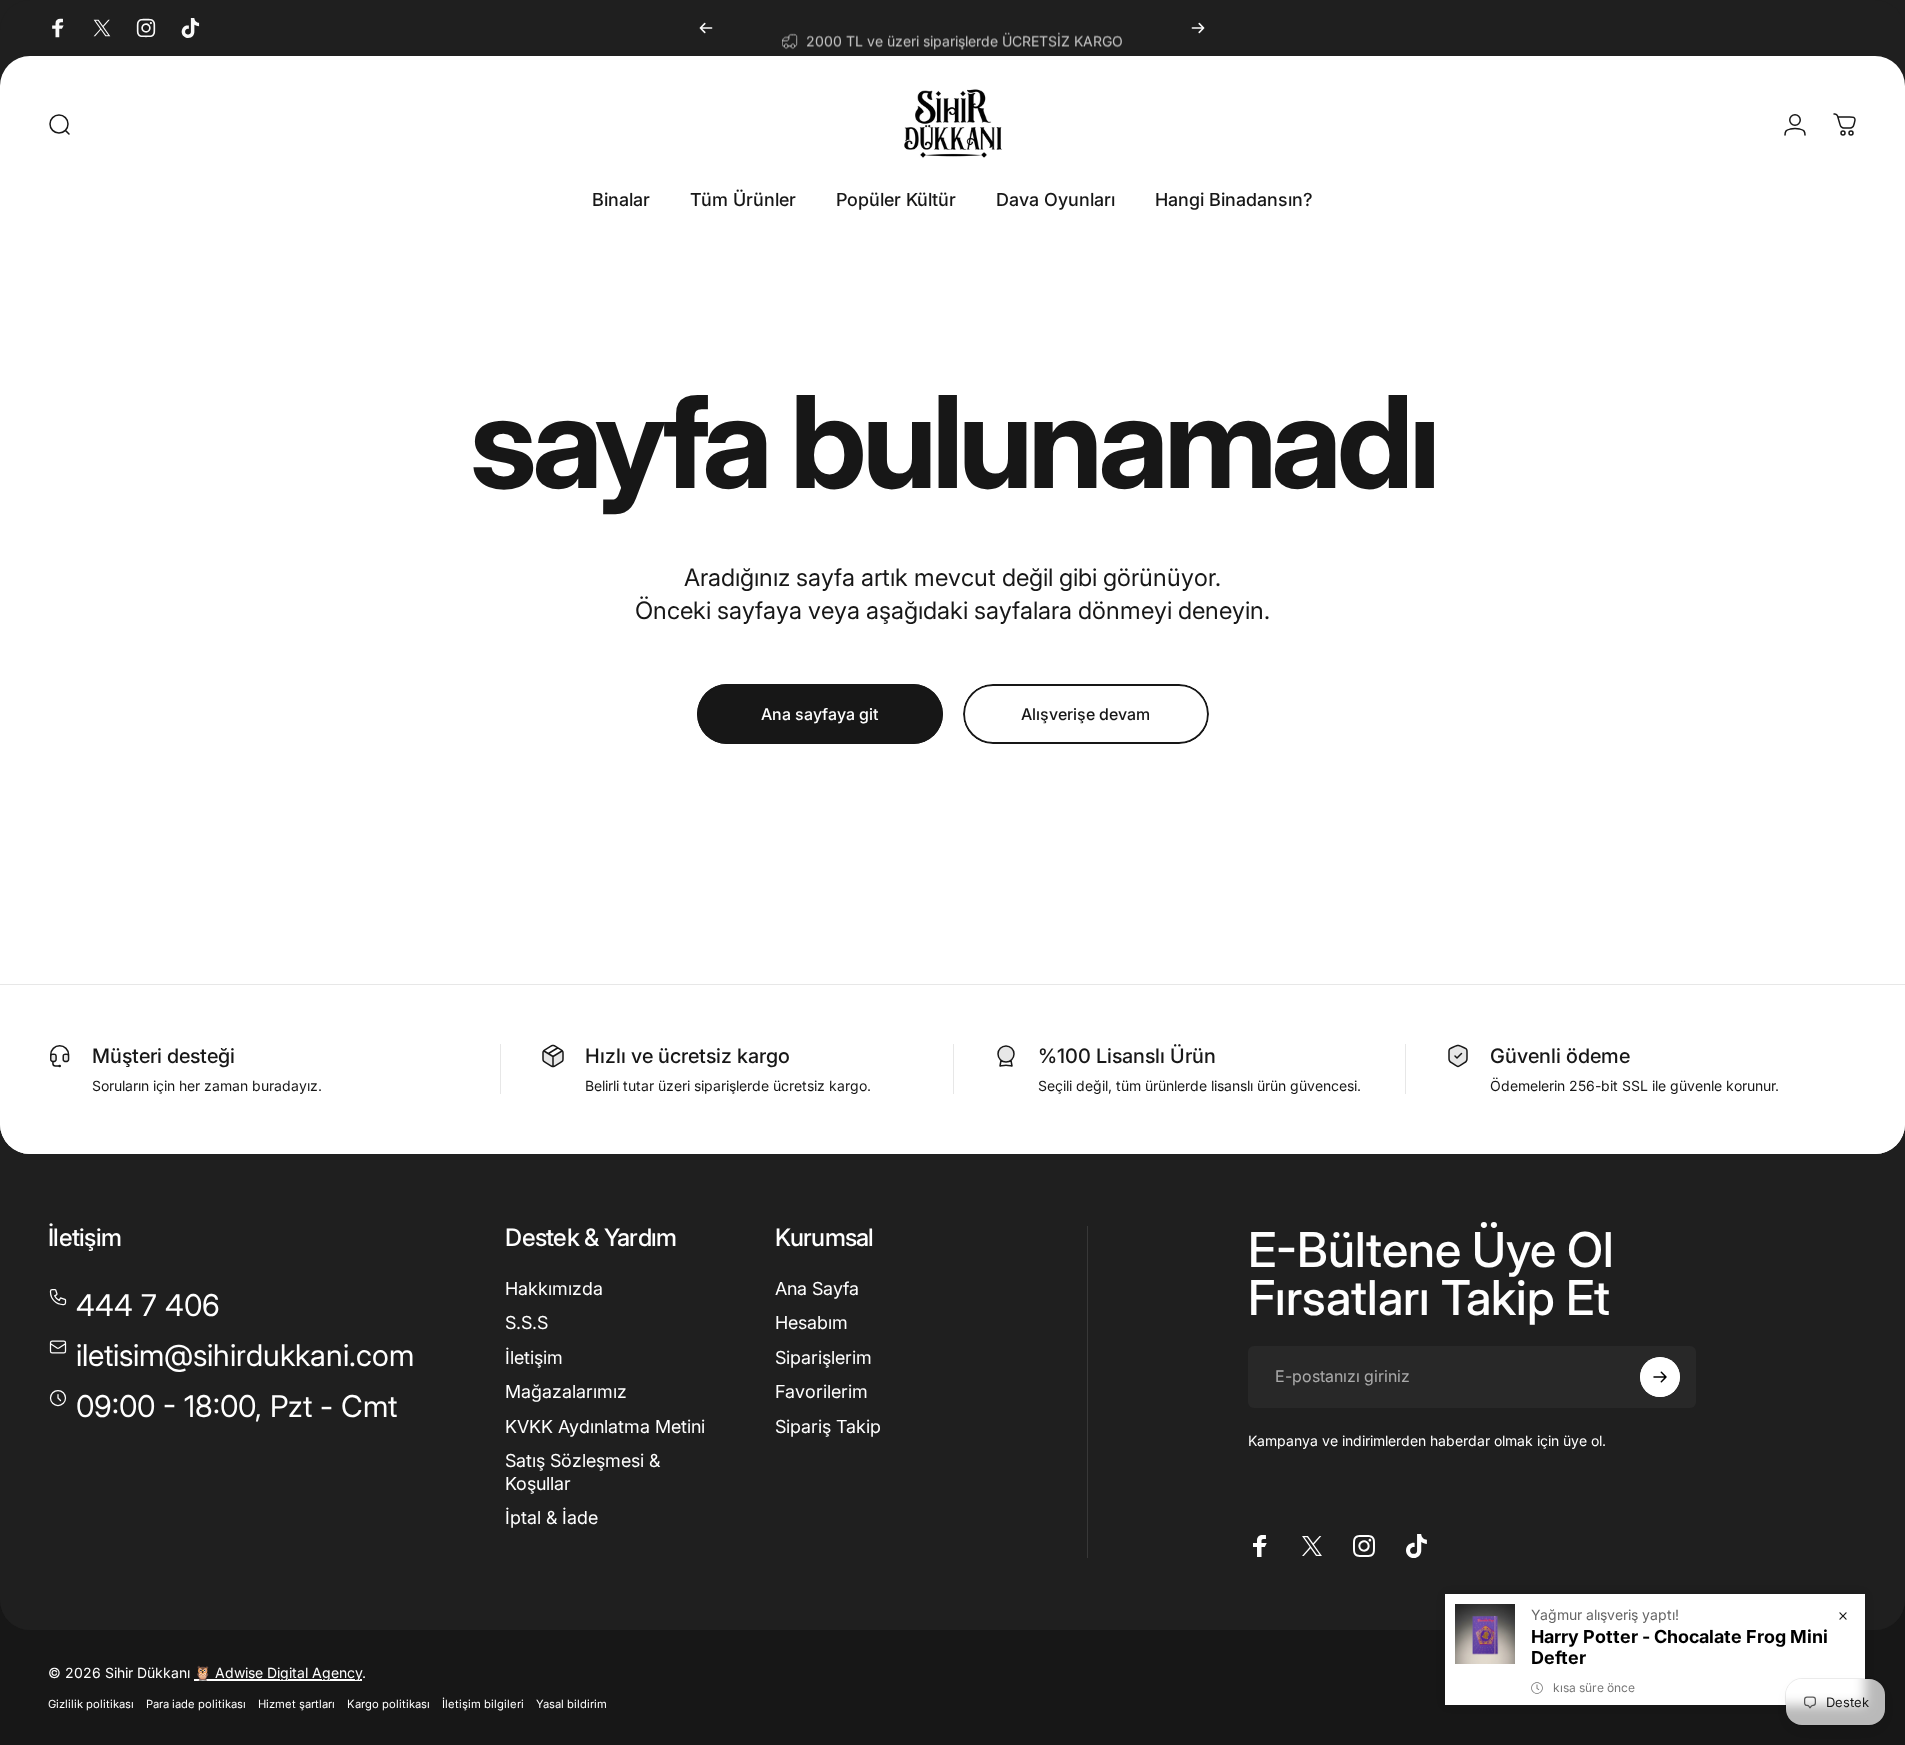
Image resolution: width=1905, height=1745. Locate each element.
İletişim (534, 1357)
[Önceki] (706, 28)
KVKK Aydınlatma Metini (605, 1426)
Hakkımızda (554, 1288)
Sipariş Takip (828, 1426)
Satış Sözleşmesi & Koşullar (582, 1472)
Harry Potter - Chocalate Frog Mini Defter (1679, 1647)
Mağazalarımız (566, 1391)
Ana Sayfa (817, 1288)
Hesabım (811, 1322)
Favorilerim (821, 1391)
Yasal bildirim (571, 1704)
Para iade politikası (196, 1704)
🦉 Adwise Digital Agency (278, 1672)
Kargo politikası (388, 1704)
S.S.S (526, 1322)
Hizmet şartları (296, 1704)
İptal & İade (551, 1517)
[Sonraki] (1198, 28)
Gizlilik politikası (91, 1704)
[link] (222, 1407)
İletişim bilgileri (483, 1704)
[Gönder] (1660, 1377)
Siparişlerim (823, 1357)
